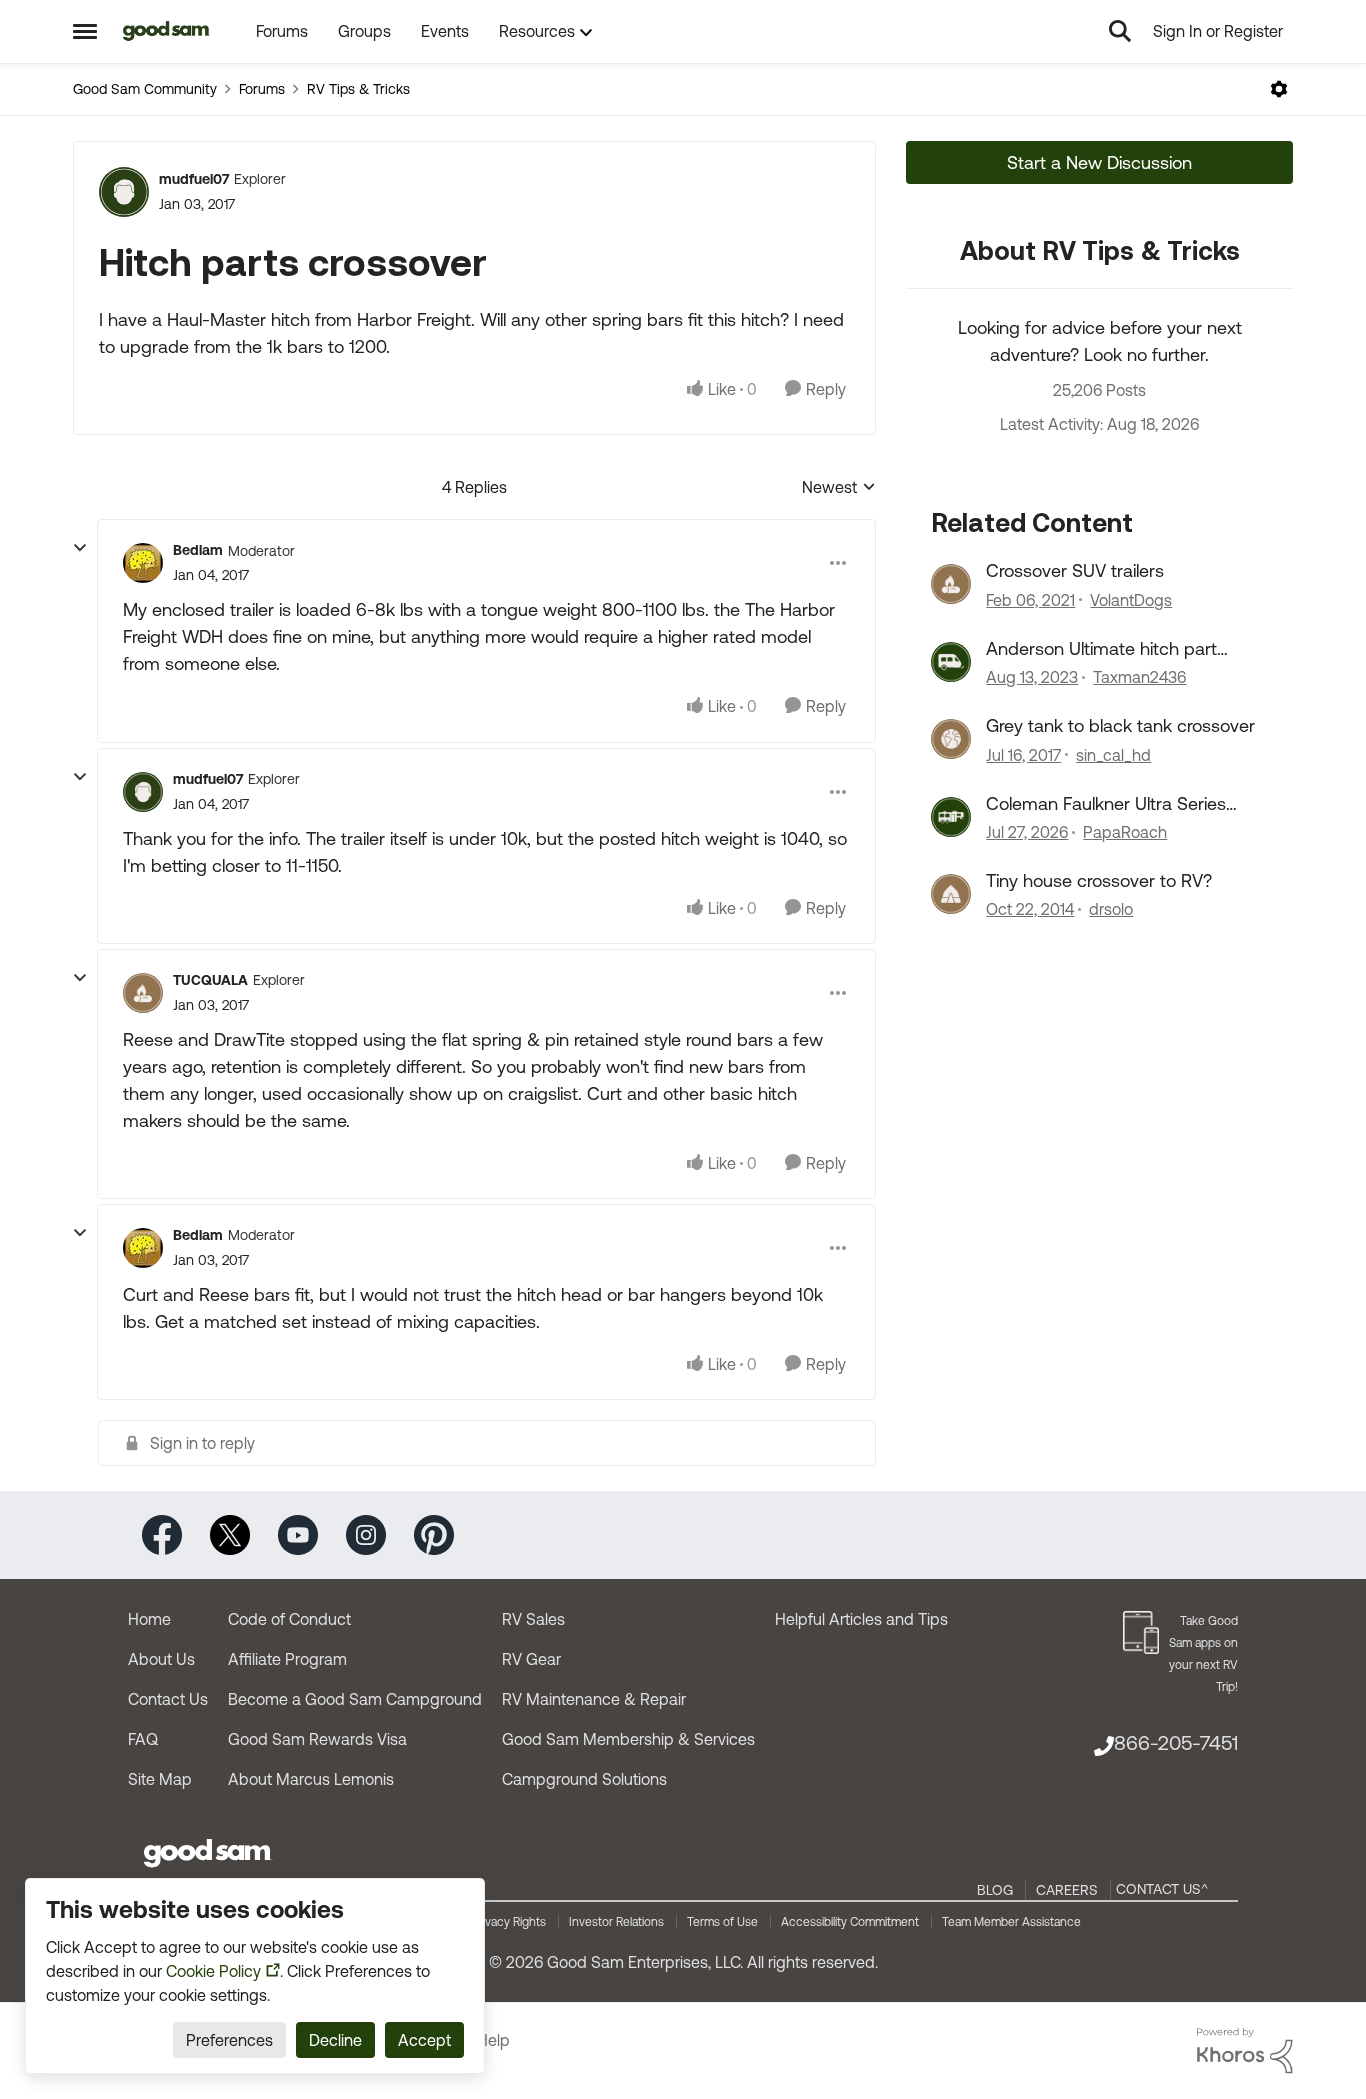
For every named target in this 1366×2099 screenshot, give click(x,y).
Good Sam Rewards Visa (317, 1739)
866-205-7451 (1176, 1742)
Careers (1067, 1890)
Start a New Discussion (1099, 162)
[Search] (1120, 31)
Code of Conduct (289, 1619)
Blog (995, 1890)
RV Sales (533, 1619)
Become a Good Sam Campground (355, 1699)
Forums (262, 89)
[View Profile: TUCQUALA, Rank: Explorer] (143, 993)
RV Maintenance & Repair (594, 1699)
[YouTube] (298, 1533)
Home (149, 1619)
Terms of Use (722, 1922)
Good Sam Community (145, 89)
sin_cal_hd (1113, 755)
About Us (161, 1659)
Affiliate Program (287, 1659)
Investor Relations (616, 1922)
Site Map (160, 1779)
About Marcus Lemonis (311, 1779)
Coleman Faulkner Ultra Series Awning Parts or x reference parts (1120, 804)
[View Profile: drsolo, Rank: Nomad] (951, 894)
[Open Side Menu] (85, 31)
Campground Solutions (584, 1779)
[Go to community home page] (166, 31)
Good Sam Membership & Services (628, 1739)
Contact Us (168, 1699)
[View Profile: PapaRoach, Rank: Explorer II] (951, 817)
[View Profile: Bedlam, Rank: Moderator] (143, 563)
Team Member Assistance (1011, 1922)
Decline (335, 2040)
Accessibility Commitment (850, 1922)
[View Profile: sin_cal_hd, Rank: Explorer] (951, 739)
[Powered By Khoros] (1245, 2051)
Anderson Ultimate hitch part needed (1101, 649)
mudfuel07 (194, 179)
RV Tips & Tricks (358, 89)
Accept (424, 2040)
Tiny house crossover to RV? (1099, 880)
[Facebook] (162, 1533)
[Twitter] (230, 1533)
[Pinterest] (434, 1533)
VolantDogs (1131, 600)
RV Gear (531, 1659)
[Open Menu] (1279, 89)
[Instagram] (366, 1533)
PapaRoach (1125, 832)
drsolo (1111, 909)
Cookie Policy (213, 1971)
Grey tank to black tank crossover (1120, 725)
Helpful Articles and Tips (861, 1619)
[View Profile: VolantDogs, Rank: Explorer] (951, 584)
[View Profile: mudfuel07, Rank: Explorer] (124, 192)
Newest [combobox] (839, 488)
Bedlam (198, 550)
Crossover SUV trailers (1075, 570)
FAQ (143, 1739)
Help (493, 2040)
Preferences (229, 2040)
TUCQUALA (210, 980)
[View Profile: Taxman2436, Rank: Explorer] (951, 662)
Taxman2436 (1139, 677)
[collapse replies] (80, 548)
